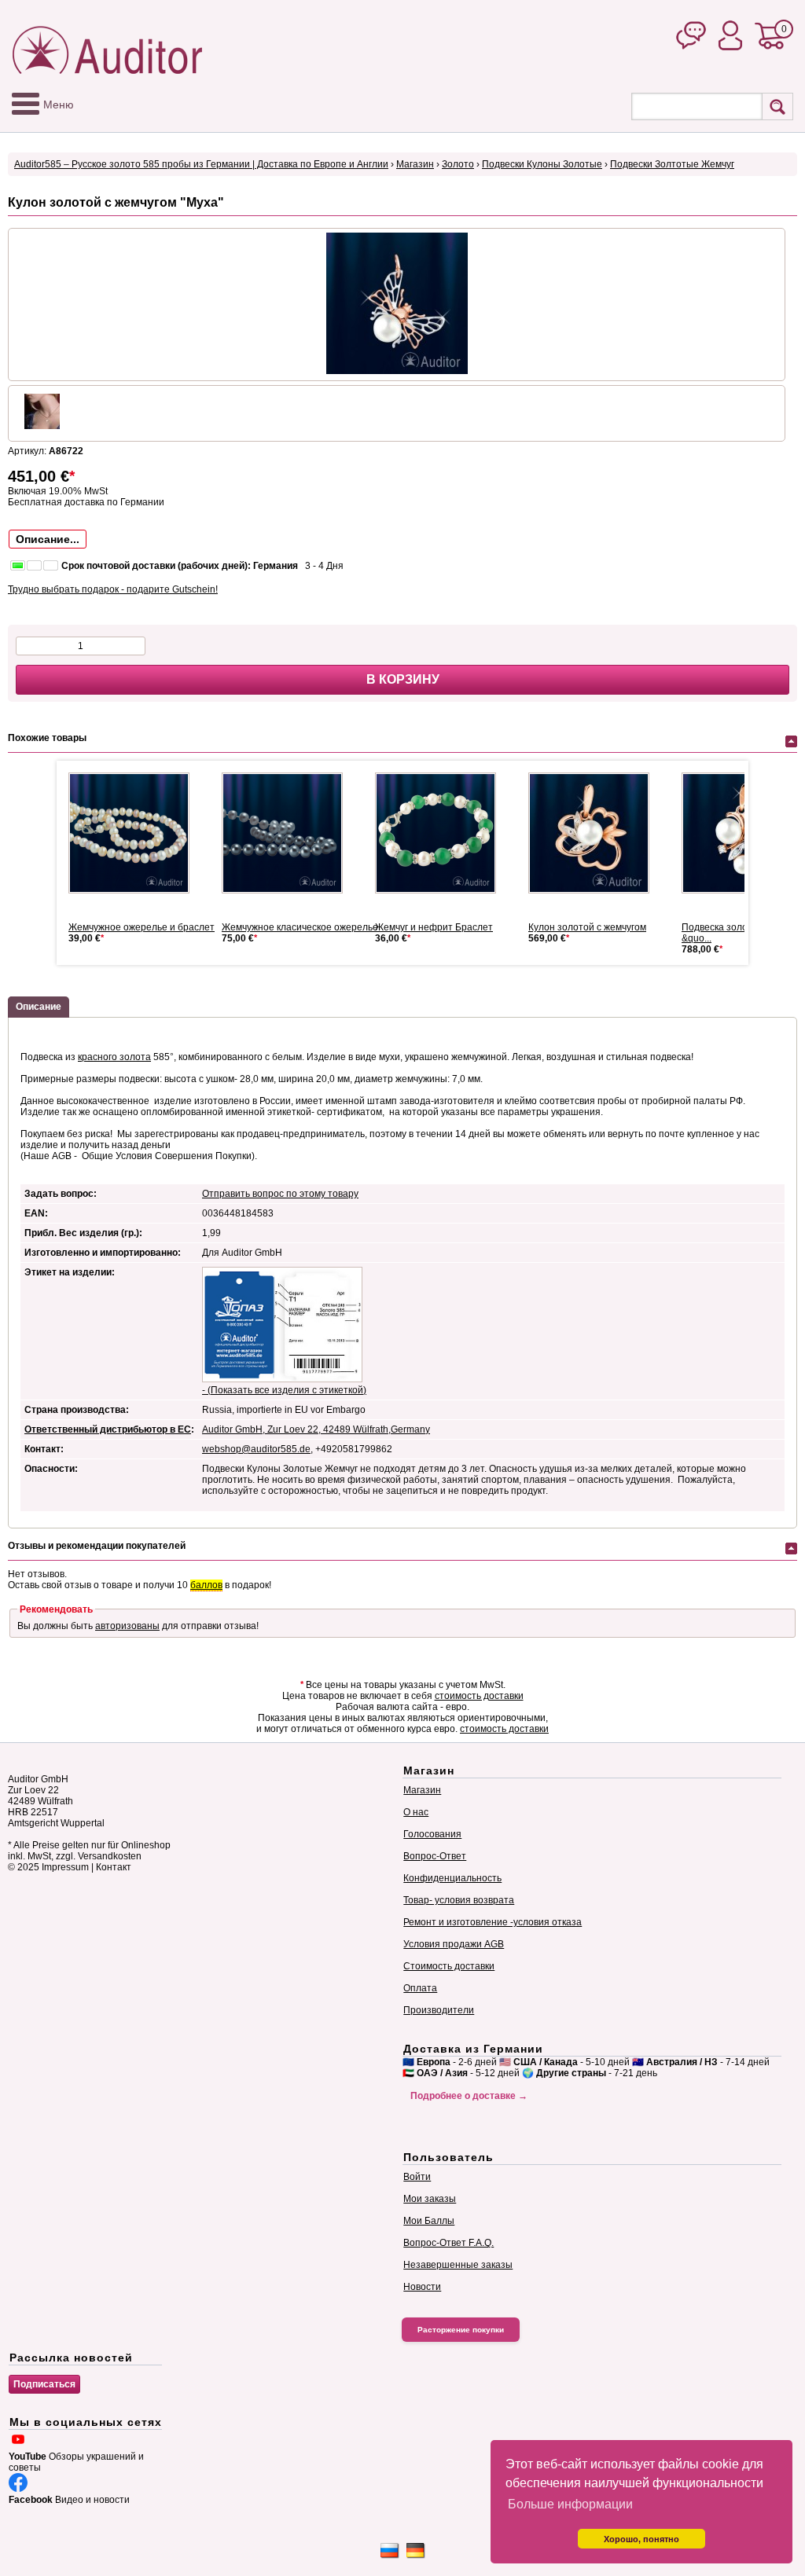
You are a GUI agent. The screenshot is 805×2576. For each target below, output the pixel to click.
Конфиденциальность (452, 1878)
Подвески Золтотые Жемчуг (672, 164)
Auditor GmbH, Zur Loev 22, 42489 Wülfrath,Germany (316, 1429)
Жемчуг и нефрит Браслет (434, 927)
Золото (458, 164)
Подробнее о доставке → (469, 2096)
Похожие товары (47, 738)
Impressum (65, 1867)
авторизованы (127, 1626)
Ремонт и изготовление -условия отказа (493, 1922)
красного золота (114, 1057)
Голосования (432, 1834)
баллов (206, 1585)
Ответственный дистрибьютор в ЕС (108, 1429)
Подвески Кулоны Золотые (542, 164)
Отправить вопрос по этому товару (280, 1194)
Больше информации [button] (570, 2504)
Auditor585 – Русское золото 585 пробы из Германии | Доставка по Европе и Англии (201, 164)
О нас (416, 1812)
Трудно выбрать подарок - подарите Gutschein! (113, 589)
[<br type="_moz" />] (595, 833)
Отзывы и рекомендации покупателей (97, 1546)
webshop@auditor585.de (256, 1449)
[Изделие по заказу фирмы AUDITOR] (135, 833)
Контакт (114, 1867)
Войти (417, 2177)
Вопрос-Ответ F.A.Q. (448, 2243)
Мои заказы (430, 2199)
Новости (422, 2287)
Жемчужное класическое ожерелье (300, 927)
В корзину (403, 679)
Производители (439, 2010)
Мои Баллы (429, 2221)
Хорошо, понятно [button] (641, 2539)
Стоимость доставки (449, 1966)
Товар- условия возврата (459, 1900)
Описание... (48, 539)
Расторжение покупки (461, 2330)
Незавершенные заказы (458, 2265)
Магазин (415, 164)
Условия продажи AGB (454, 1944)
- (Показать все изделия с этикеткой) (284, 1390)
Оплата (420, 1988)
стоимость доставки (479, 1696)
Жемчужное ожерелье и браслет (142, 927)
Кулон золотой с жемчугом (587, 927)
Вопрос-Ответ (435, 1856)
